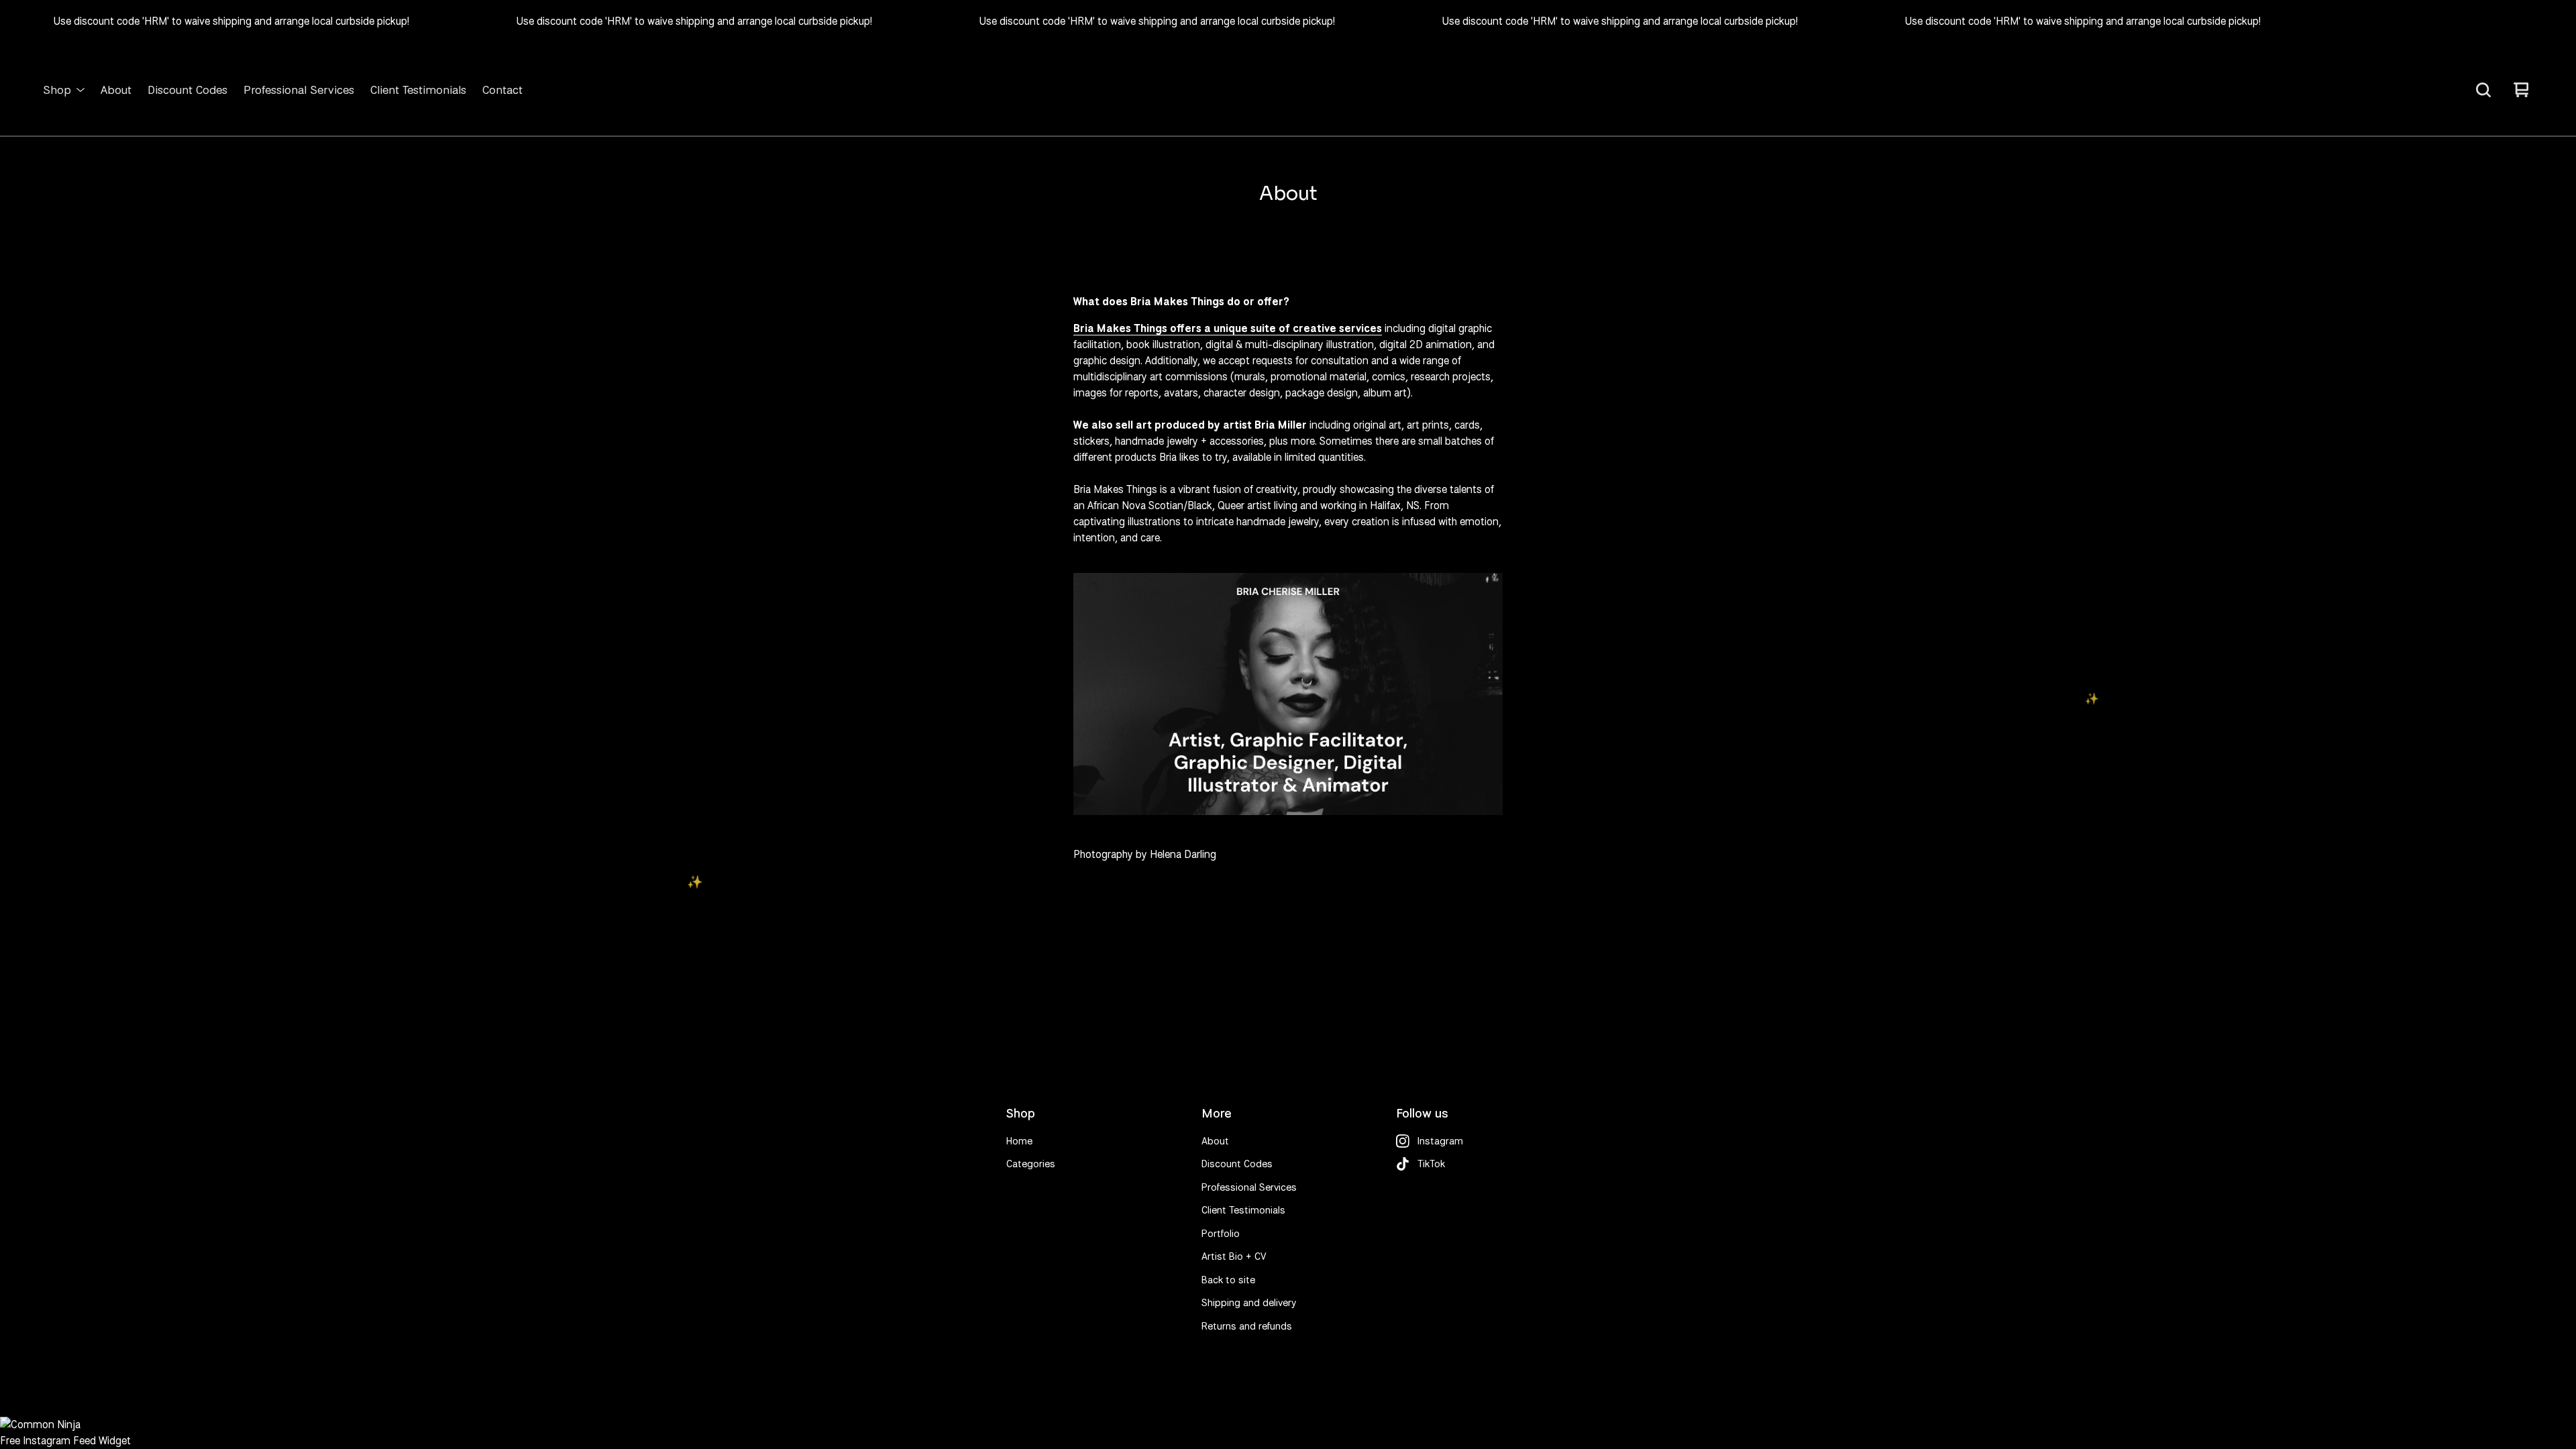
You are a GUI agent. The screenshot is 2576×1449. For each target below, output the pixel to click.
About (116, 90)
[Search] (2483, 90)
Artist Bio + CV (1234, 1256)
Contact (502, 90)
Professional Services (299, 90)
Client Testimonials (418, 90)
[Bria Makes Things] (1288, 90)
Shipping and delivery (1249, 1303)
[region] (1288, 21)
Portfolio (1221, 1234)
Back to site (1228, 1280)
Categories (1031, 1164)
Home (1019, 1141)
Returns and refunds (1247, 1326)
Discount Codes (187, 90)
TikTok (1431, 1164)
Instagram (1440, 1141)
